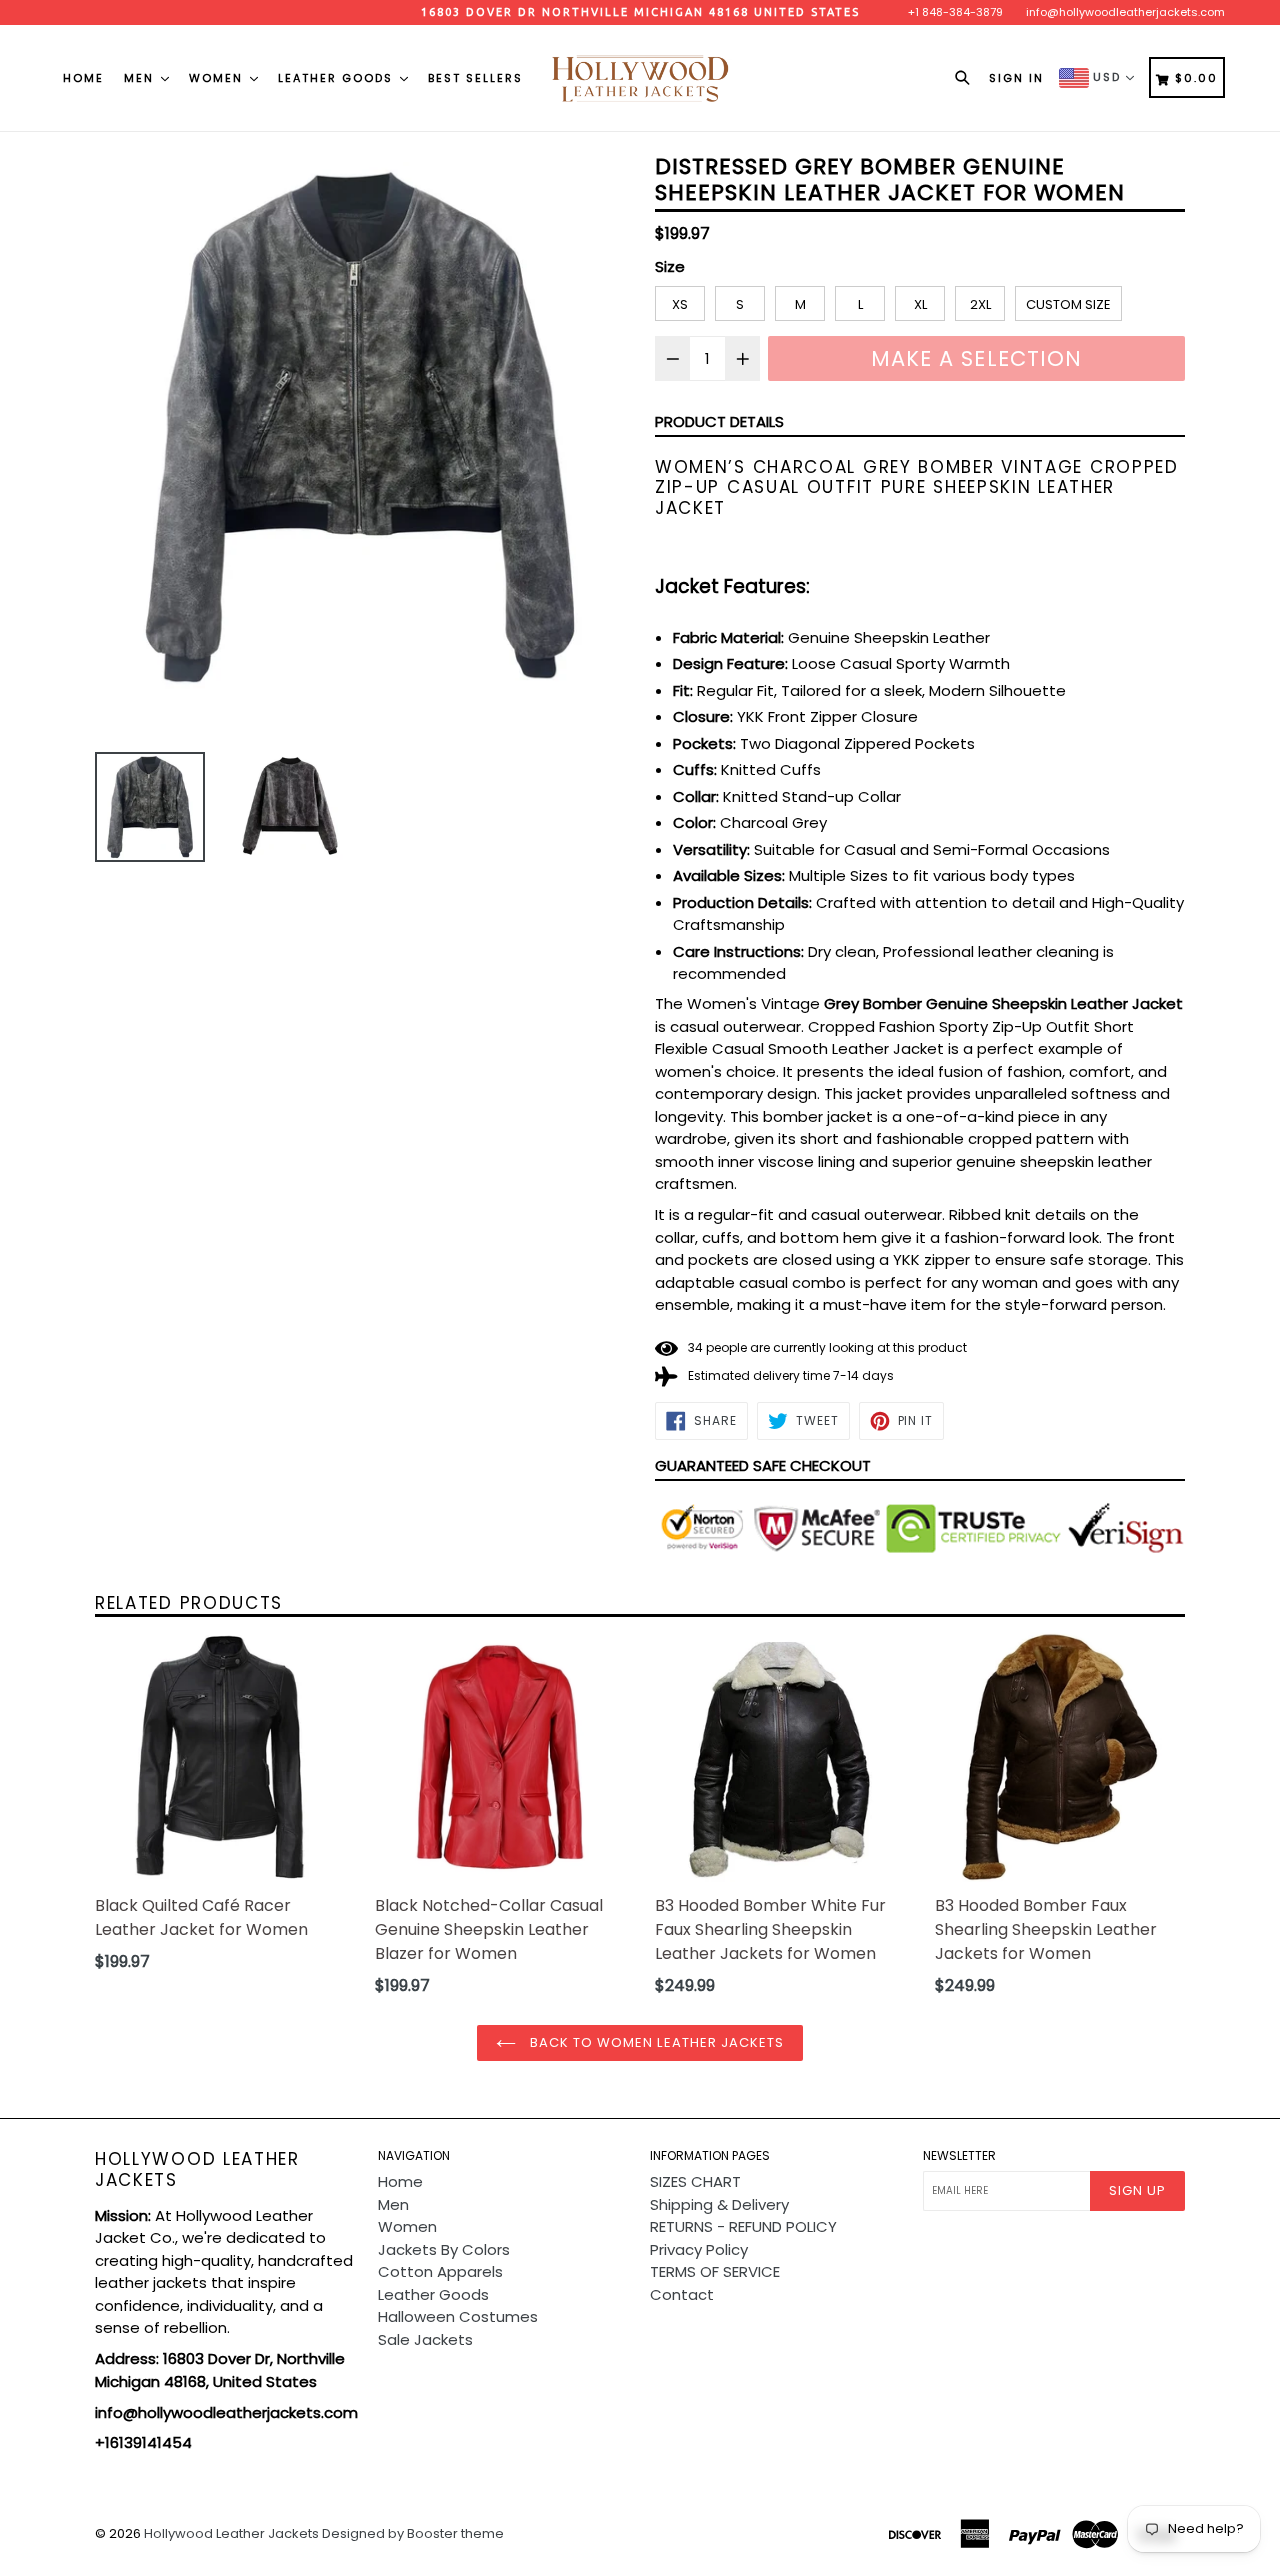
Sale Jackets (425, 2339)
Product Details (719, 421)
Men (141, 78)
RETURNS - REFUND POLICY (743, 2226)
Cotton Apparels (440, 2271)
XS (680, 304)
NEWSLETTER (959, 2156)
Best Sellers (475, 78)
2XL (980, 304)
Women (218, 78)
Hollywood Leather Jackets (197, 2169)
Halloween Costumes (458, 2316)
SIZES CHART (695, 2181)
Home (83, 78)
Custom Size (1068, 304)
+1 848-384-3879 (955, 12)
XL (920, 304)
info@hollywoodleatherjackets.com (1125, 12)
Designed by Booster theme (413, 2533)
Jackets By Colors (444, 2249)
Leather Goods (338, 78)
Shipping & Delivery (719, 2204)
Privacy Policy (699, 2249)
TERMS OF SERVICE (715, 2271)
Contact (682, 2294)
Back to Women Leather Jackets (655, 2042)
